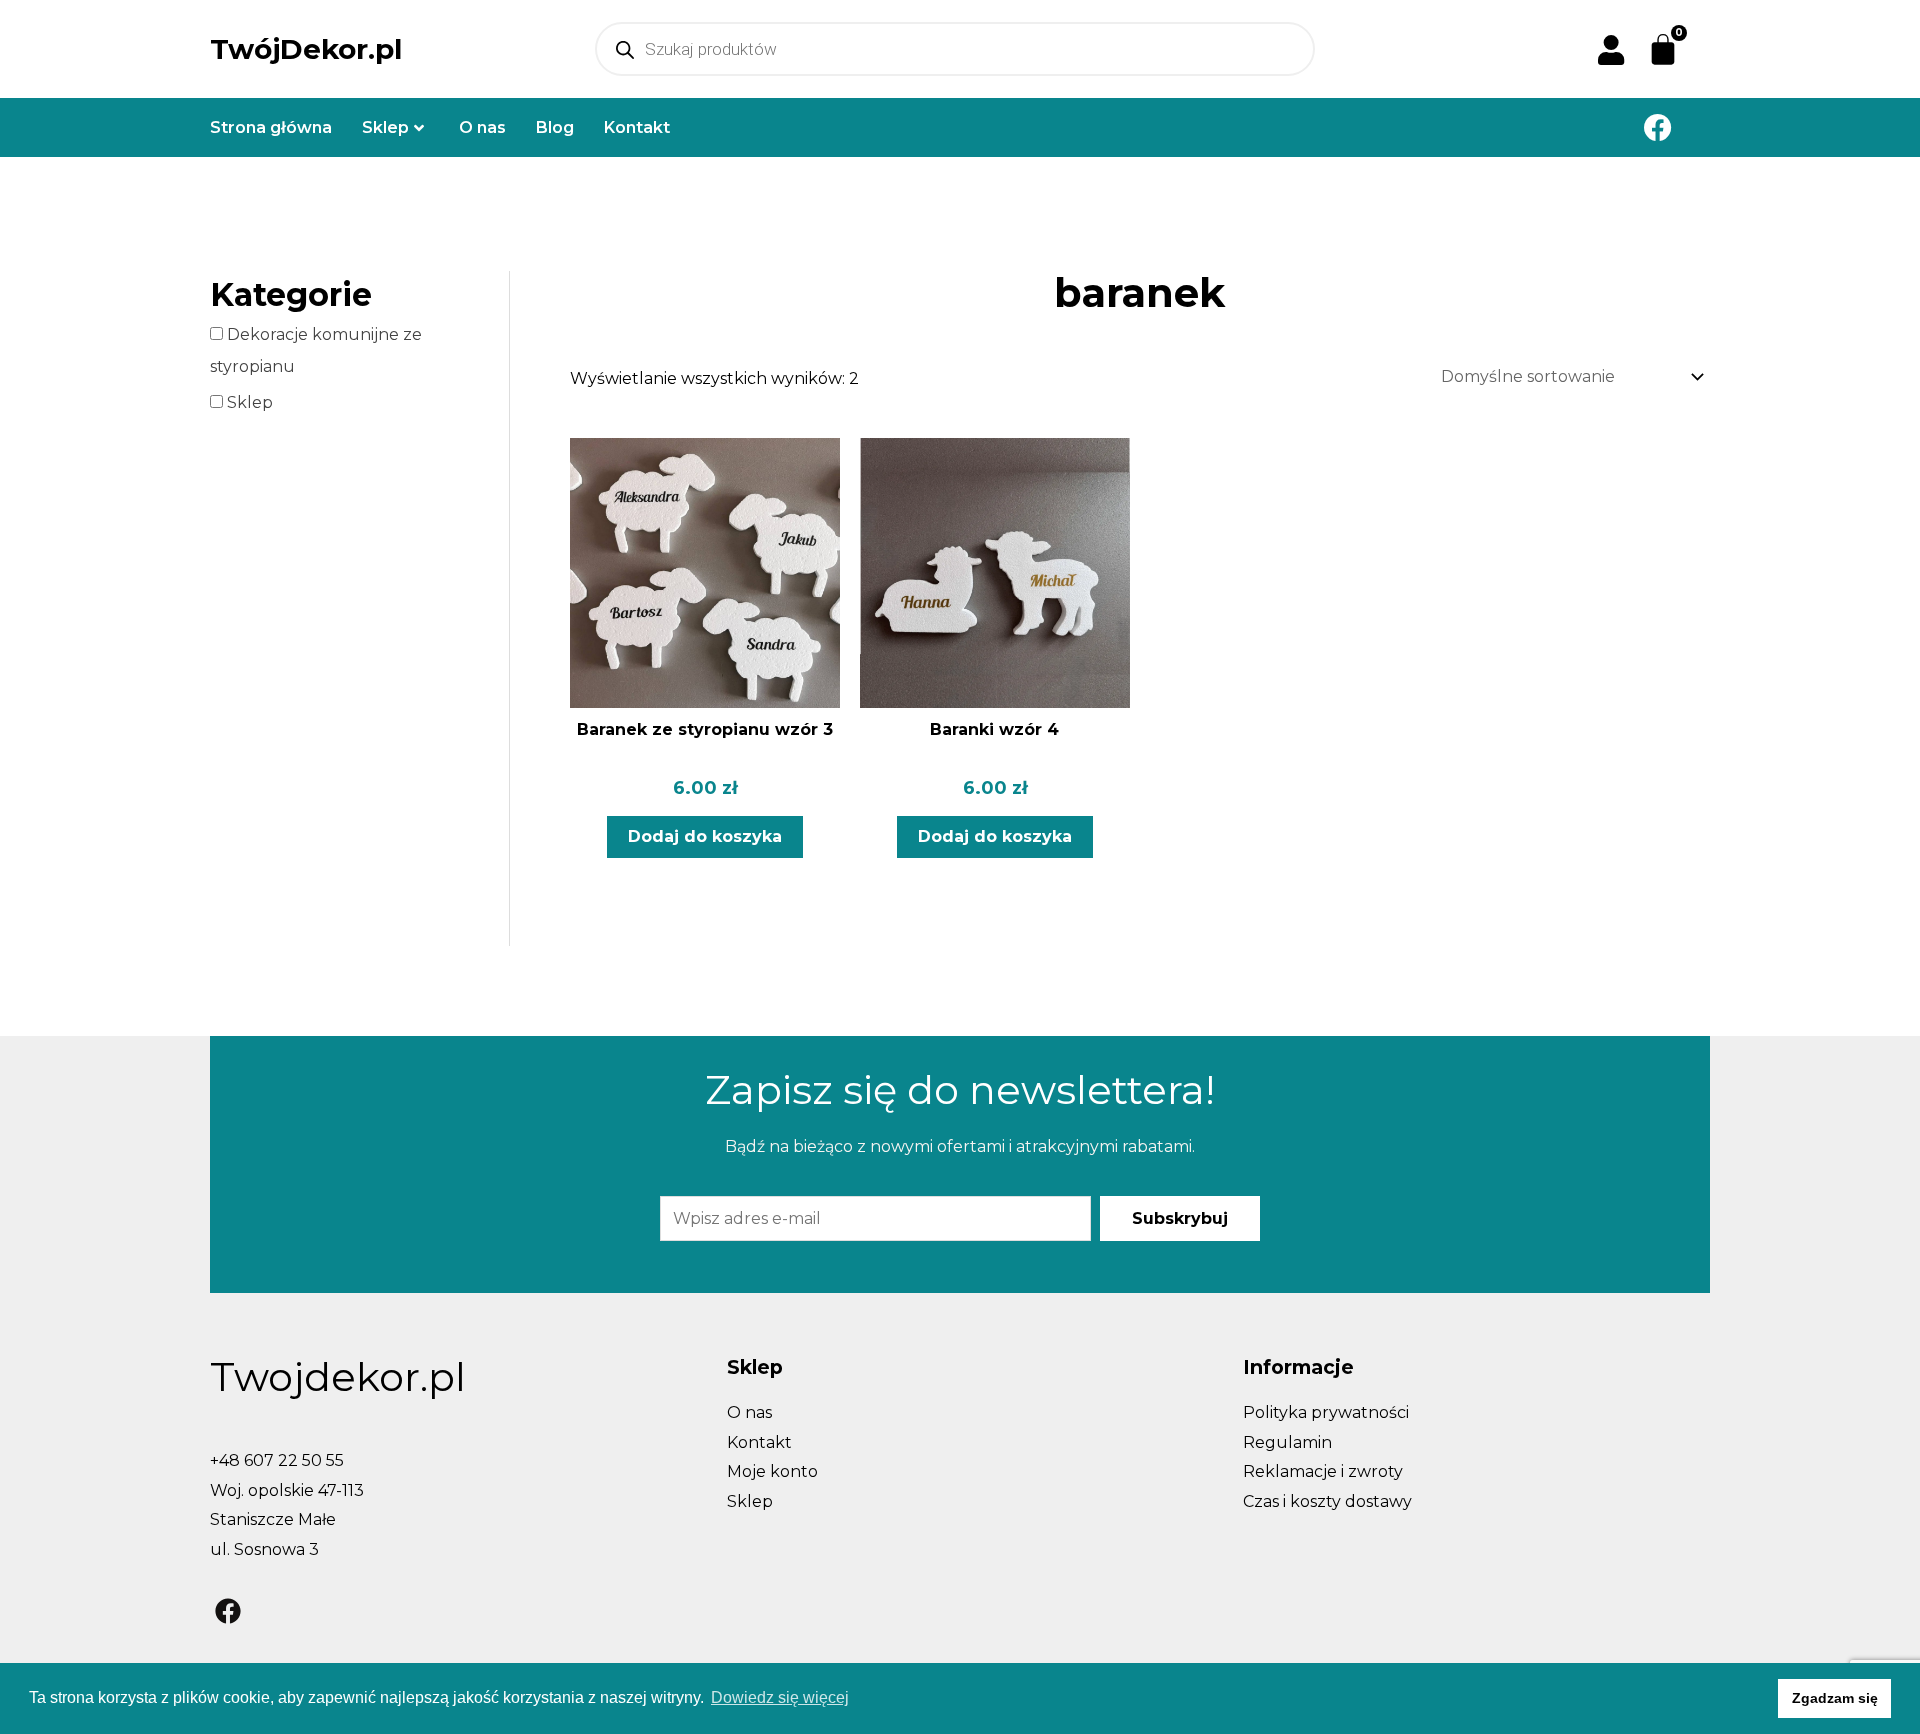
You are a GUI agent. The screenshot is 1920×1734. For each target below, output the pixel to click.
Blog (555, 127)
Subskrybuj (1180, 1218)
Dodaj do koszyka (705, 836)
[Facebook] (1658, 127)
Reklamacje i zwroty (1323, 1471)
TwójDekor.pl (306, 49)
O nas (482, 127)
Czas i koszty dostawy (1327, 1501)
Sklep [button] (248, 402)
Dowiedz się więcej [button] (780, 1697)
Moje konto (772, 1471)
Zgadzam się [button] (1835, 1698)
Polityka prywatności (1326, 1412)
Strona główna (271, 127)
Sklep (385, 127)
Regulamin (1287, 1442)
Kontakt (637, 127)
